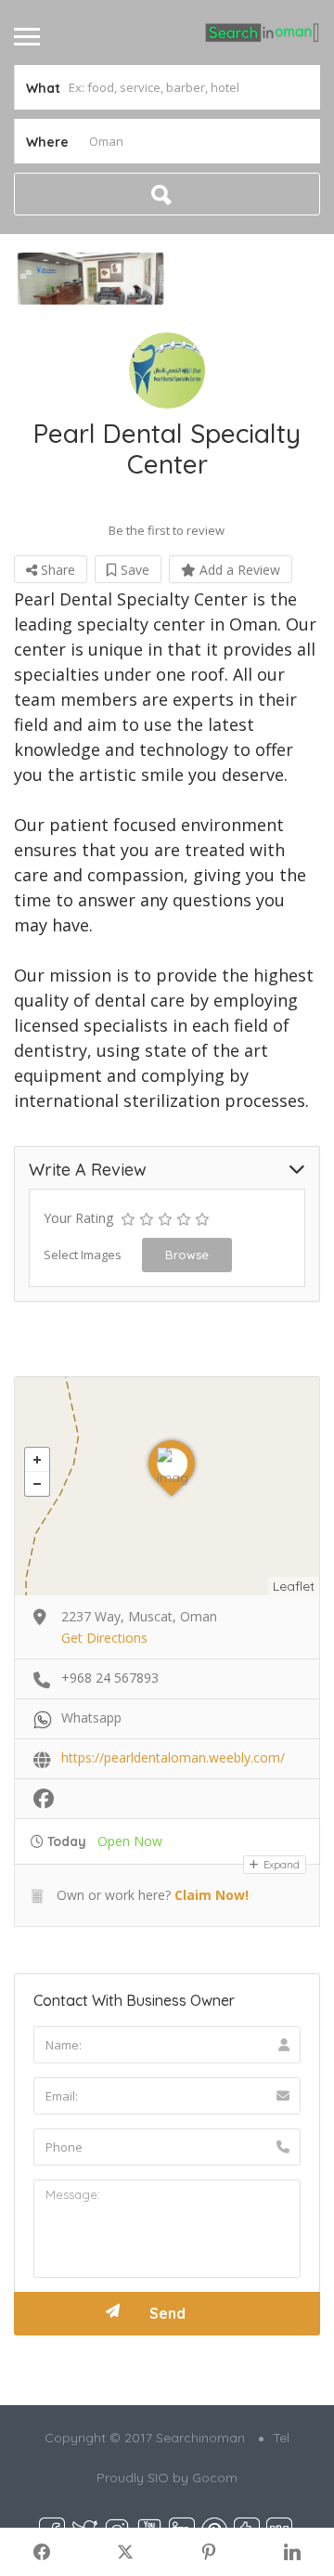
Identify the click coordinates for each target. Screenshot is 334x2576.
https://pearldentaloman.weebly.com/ (173, 1757)
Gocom (215, 2478)
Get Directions (104, 1638)
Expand (280, 1865)
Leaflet (294, 1586)
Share (56, 570)
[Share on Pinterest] (209, 2552)
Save (133, 570)
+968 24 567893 (110, 1678)
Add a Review (238, 570)
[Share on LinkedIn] (292, 2552)
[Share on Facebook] (42, 2552)
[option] (90, 279)
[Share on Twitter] (125, 2552)
